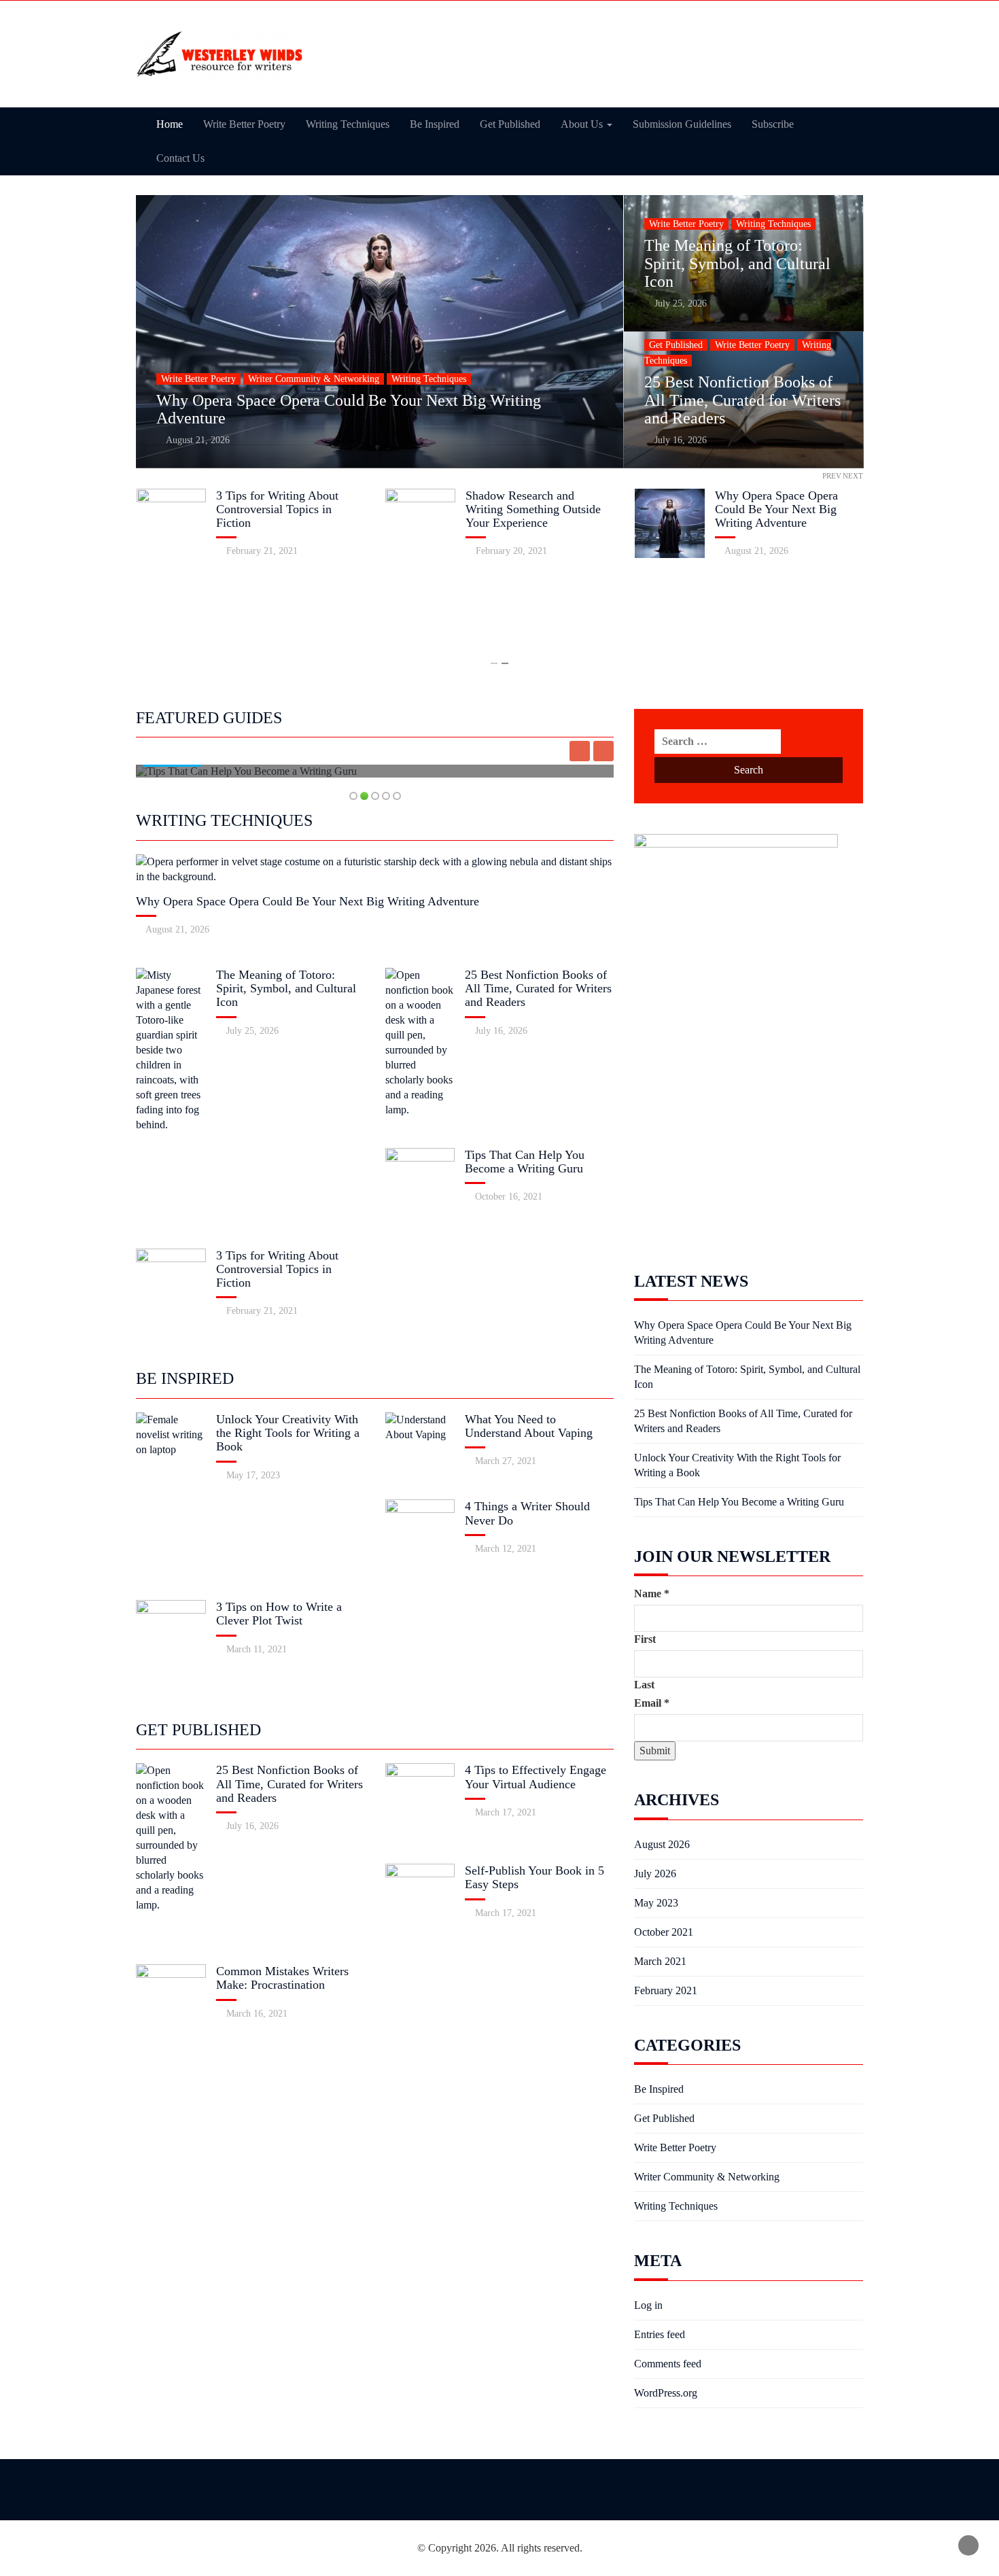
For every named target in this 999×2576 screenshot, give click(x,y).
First (645, 1639)
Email (652, 1703)
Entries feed (660, 2334)
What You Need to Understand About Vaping (529, 1426)
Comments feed (668, 2364)
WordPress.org (666, 2393)
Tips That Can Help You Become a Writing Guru (525, 1162)
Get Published (510, 124)
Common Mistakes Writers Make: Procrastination (282, 1978)
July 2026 (655, 1874)
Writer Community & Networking (314, 379)
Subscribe (773, 124)
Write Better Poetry (244, 124)
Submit (655, 1751)
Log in (648, 2305)
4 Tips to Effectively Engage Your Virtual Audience (536, 1777)
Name (652, 1594)
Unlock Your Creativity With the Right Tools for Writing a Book (288, 1433)
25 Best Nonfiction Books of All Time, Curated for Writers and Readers (742, 400)
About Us (583, 124)
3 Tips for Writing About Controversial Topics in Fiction (277, 509)
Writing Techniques (348, 124)
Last (644, 1685)
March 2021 (660, 1961)
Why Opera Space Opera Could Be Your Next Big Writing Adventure (776, 509)
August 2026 (662, 1844)
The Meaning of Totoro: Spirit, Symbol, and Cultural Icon (737, 263)
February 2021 (666, 1990)
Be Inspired (435, 124)
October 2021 (664, 1932)
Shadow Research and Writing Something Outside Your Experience (533, 509)
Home (170, 124)
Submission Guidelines (682, 124)
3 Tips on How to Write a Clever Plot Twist (279, 1614)
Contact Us (180, 158)
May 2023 (656, 1903)
